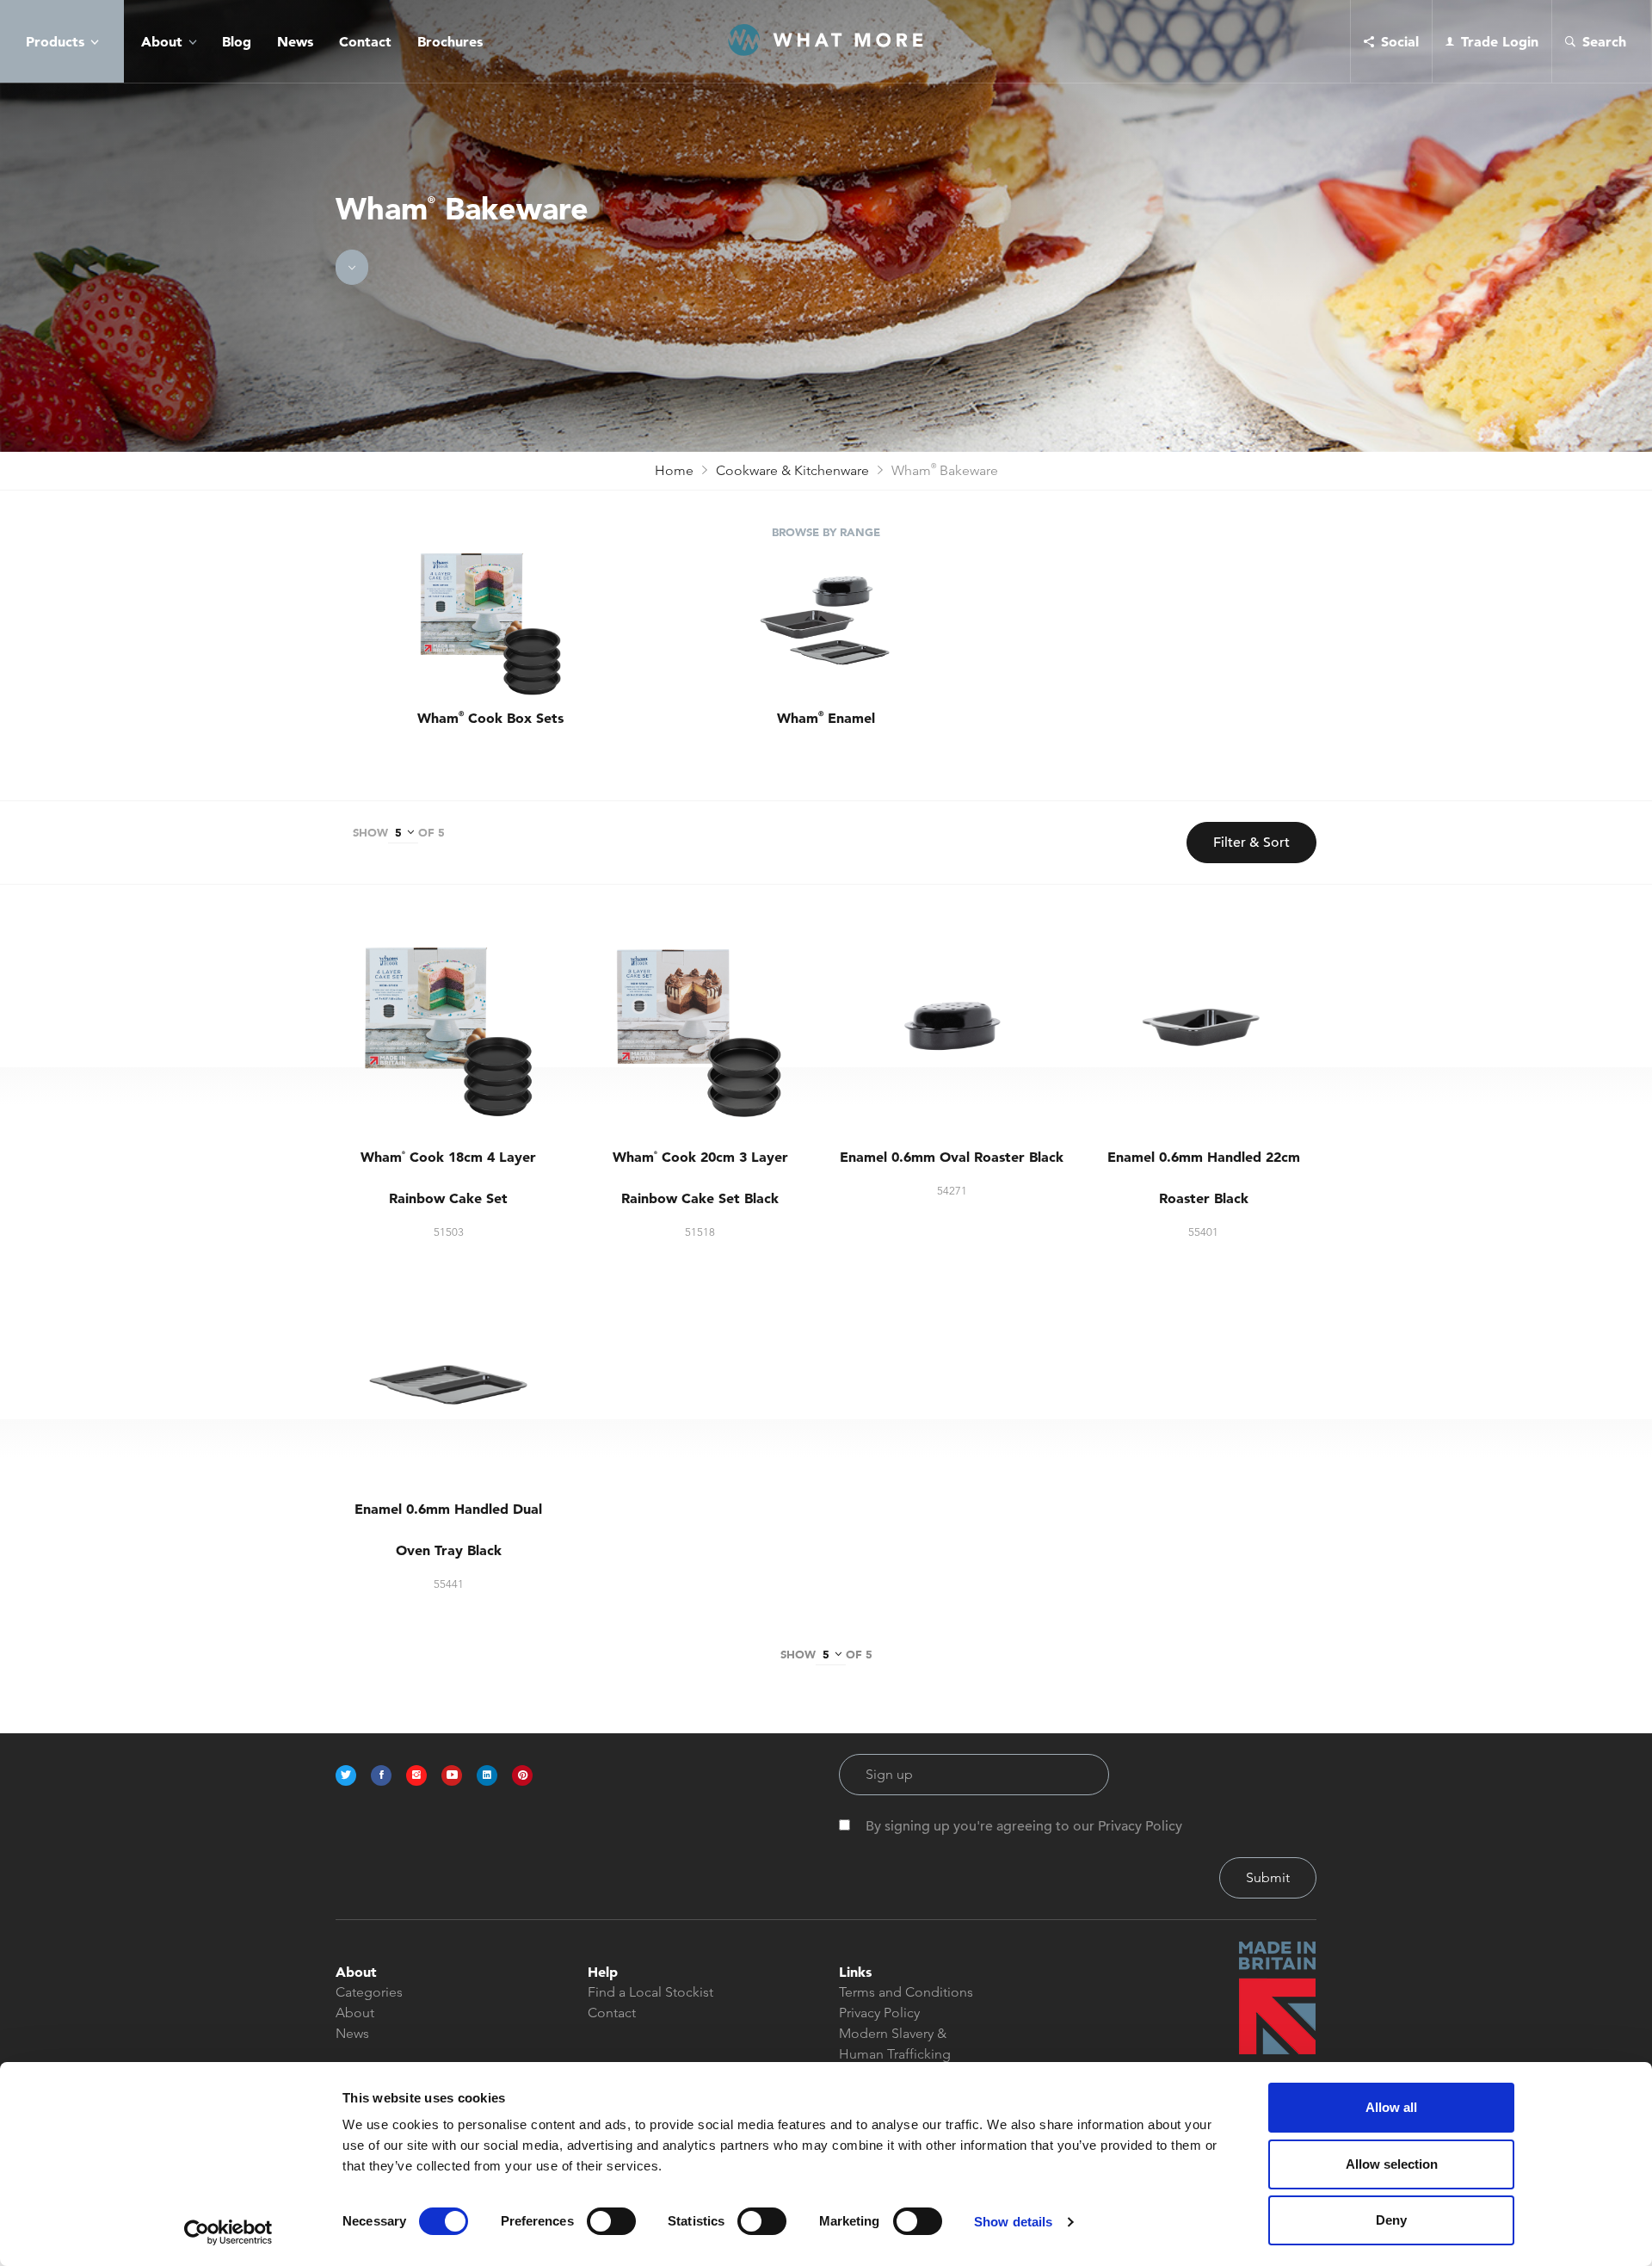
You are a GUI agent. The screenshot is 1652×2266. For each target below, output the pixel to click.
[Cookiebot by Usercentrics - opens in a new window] (228, 2232)
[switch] (611, 2221)
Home (674, 470)
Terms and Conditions (906, 1992)
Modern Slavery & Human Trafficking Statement (895, 2054)
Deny (1391, 2220)
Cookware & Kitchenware (792, 470)
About (162, 41)
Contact (365, 41)
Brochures (450, 41)
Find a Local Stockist (650, 1992)
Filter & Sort (1251, 843)
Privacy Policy (879, 2013)
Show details (1013, 2222)
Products (55, 41)
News (295, 41)
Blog (237, 41)
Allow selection (1392, 2164)
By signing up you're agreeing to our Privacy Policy (1024, 1826)
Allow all (1391, 2107)
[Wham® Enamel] (826, 625)
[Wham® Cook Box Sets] (490, 625)
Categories (369, 1992)
